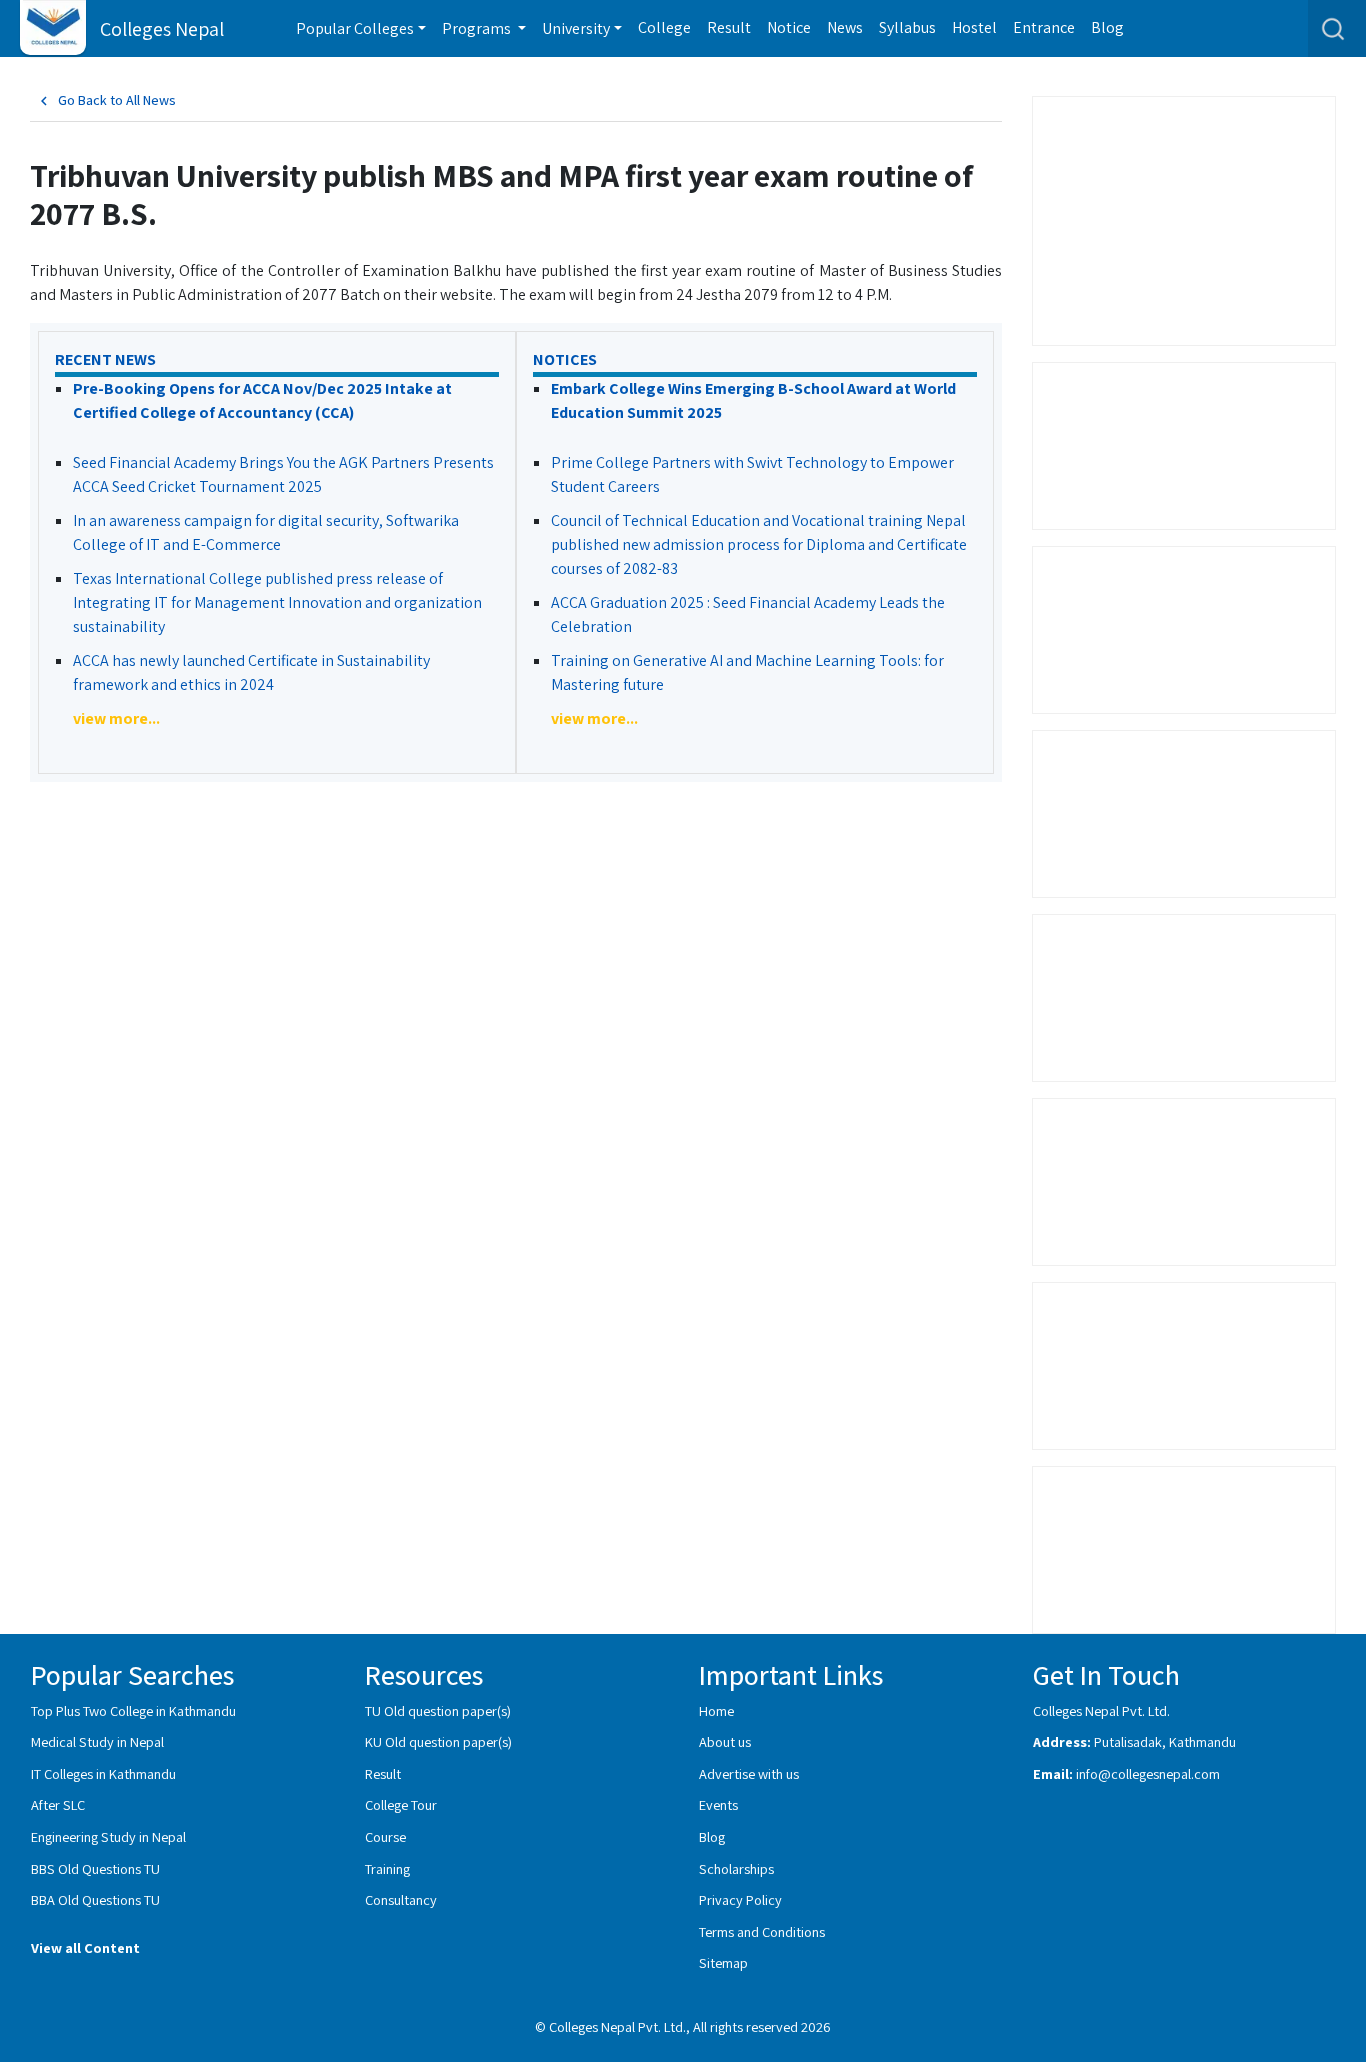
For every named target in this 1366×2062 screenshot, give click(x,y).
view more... (116, 718)
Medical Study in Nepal (97, 1741)
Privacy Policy (740, 1899)
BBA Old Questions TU (95, 1899)
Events (718, 1804)
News (845, 27)
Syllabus (907, 27)
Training (387, 1868)
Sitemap (723, 1962)
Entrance (1044, 27)
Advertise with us (749, 1773)
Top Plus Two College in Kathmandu (133, 1710)
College (664, 27)
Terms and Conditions (762, 1931)
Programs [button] (478, 28)
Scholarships (736, 1868)
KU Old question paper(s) (438, 1741)
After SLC (58, 1804)
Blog (1107, 27)
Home (716, 1710)
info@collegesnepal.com (1148, 1773)
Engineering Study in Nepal (108, 1836)
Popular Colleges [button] (355, 28)
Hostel (974, 27)
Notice (789, 27)
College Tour (401, 1804)
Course (385, 1836)
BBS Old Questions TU (95, 1868)
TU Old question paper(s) (438, 1710)
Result (729, 27)
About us (725, 1741)
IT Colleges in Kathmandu (103, 1773)
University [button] (576, 28)
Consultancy (401, 1899)
